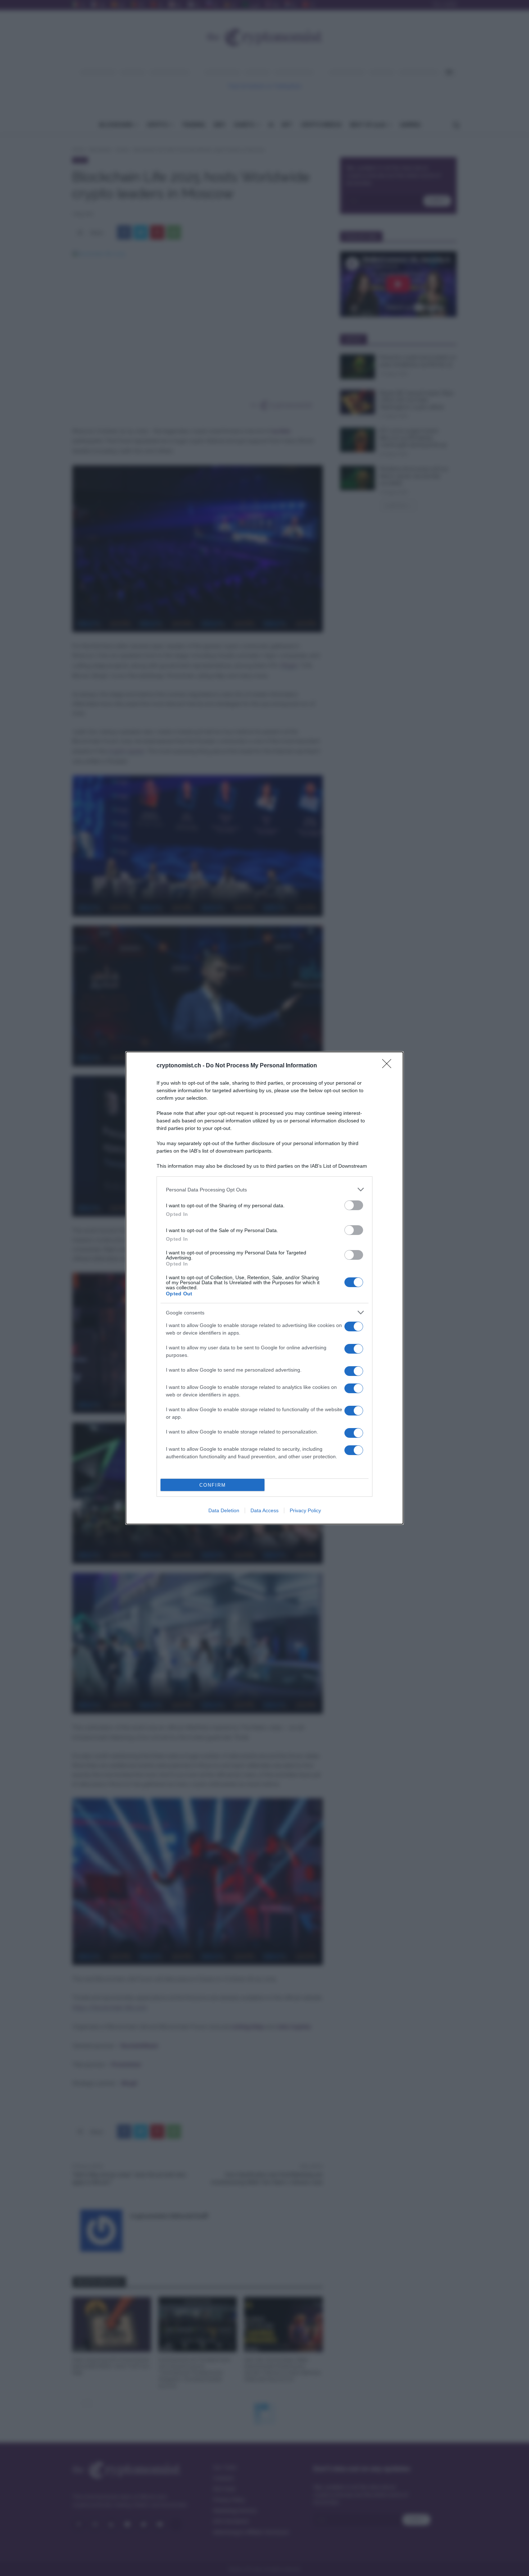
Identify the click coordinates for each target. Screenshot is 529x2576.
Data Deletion (224, 1510)
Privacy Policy (305, 1510)
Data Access (264, 1510)
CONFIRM (213, 1485)
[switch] (354, 1205)
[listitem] (264, 1189)
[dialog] (264, 1288)
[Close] (389, 1066)
